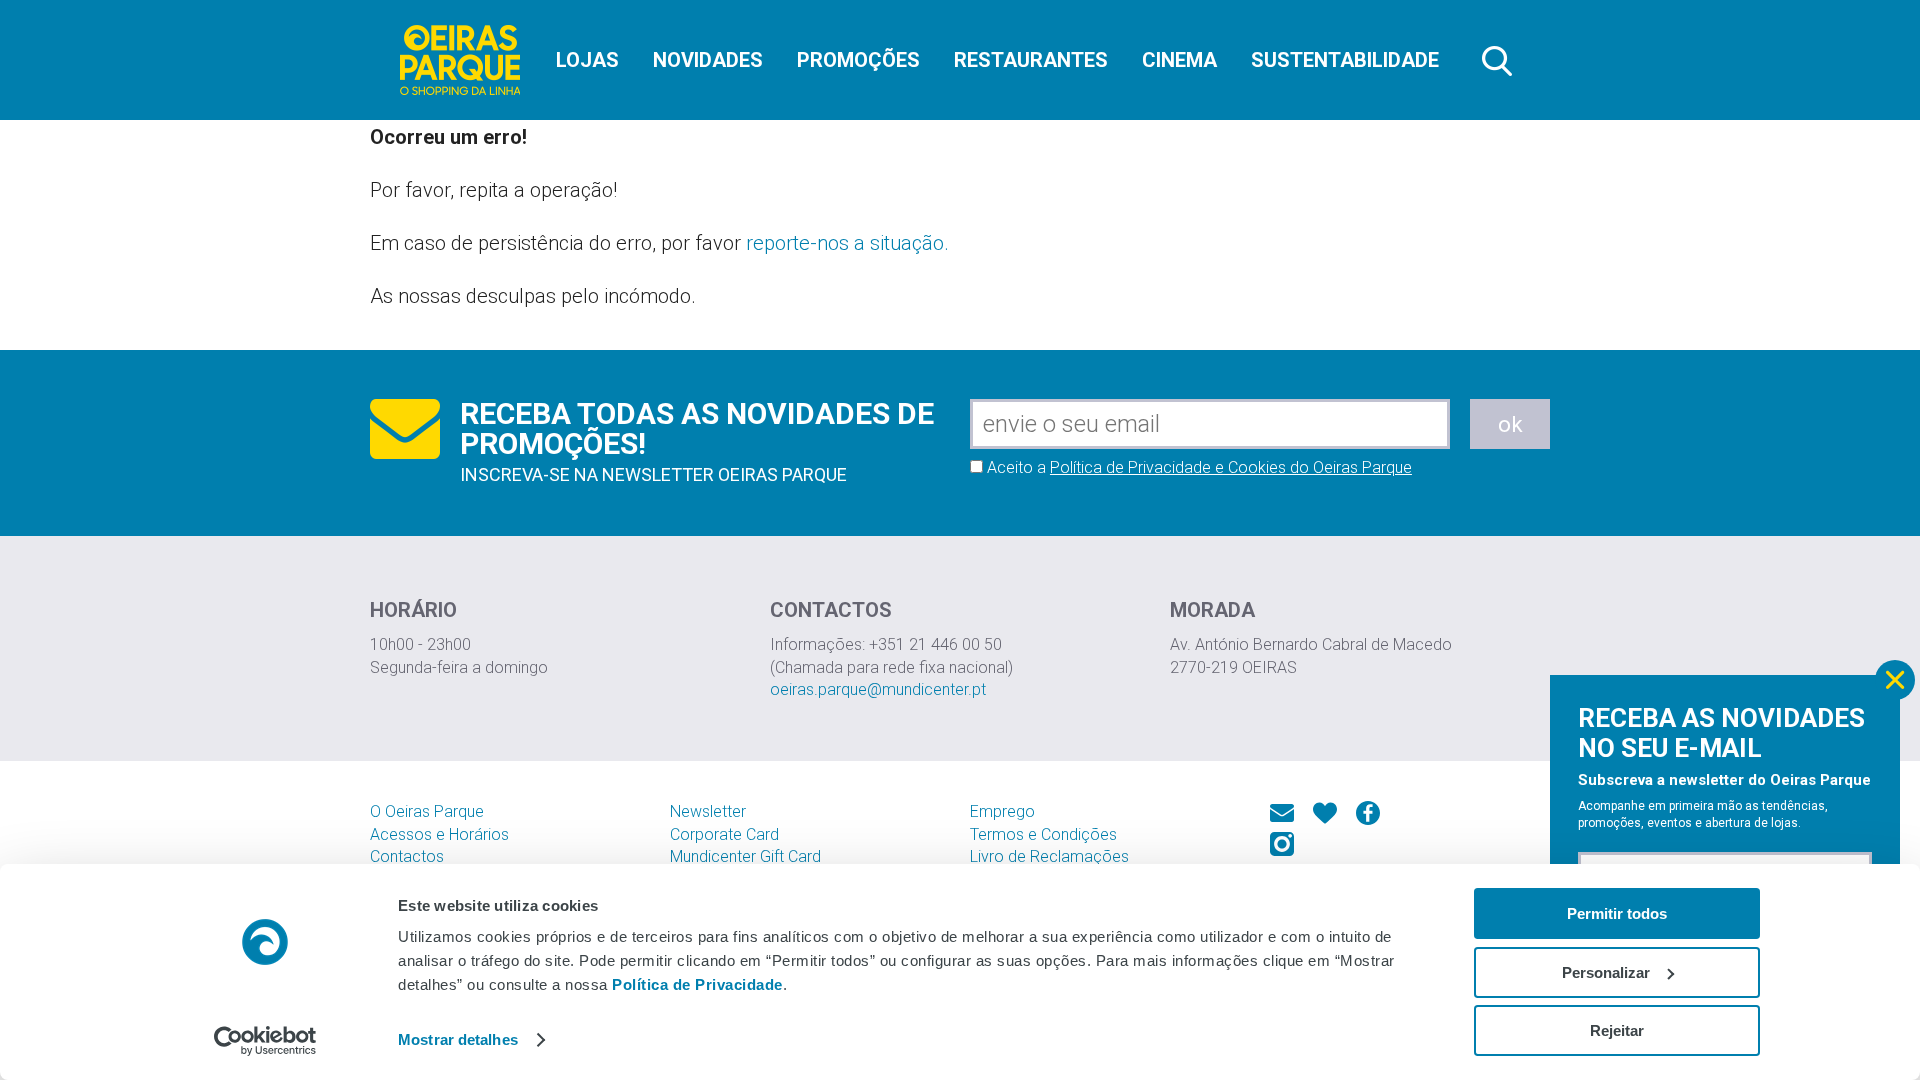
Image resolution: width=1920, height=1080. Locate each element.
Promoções (858, 60)
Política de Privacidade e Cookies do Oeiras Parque (1231, 467)
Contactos (407, 856)
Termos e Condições (1043, 834)
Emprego (1002, 811)
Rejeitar (1617, 1030)
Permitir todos (1617, 913)
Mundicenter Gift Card (745, 856)
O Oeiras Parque (427, 811)
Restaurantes (1031, 60)
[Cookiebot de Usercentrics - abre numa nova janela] (265, 1041)
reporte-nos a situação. (847, 243)
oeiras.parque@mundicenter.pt (878, 689)
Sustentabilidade (1345, 60)
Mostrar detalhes (458, 1039)
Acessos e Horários (439, 834)
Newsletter (708, 811)
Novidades (708, 60)
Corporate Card (724, 834)
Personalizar (1606, 972)
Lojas (587, 60)
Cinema (1179, 60)
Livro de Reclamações (1049, 856)
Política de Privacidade (697, 984)
